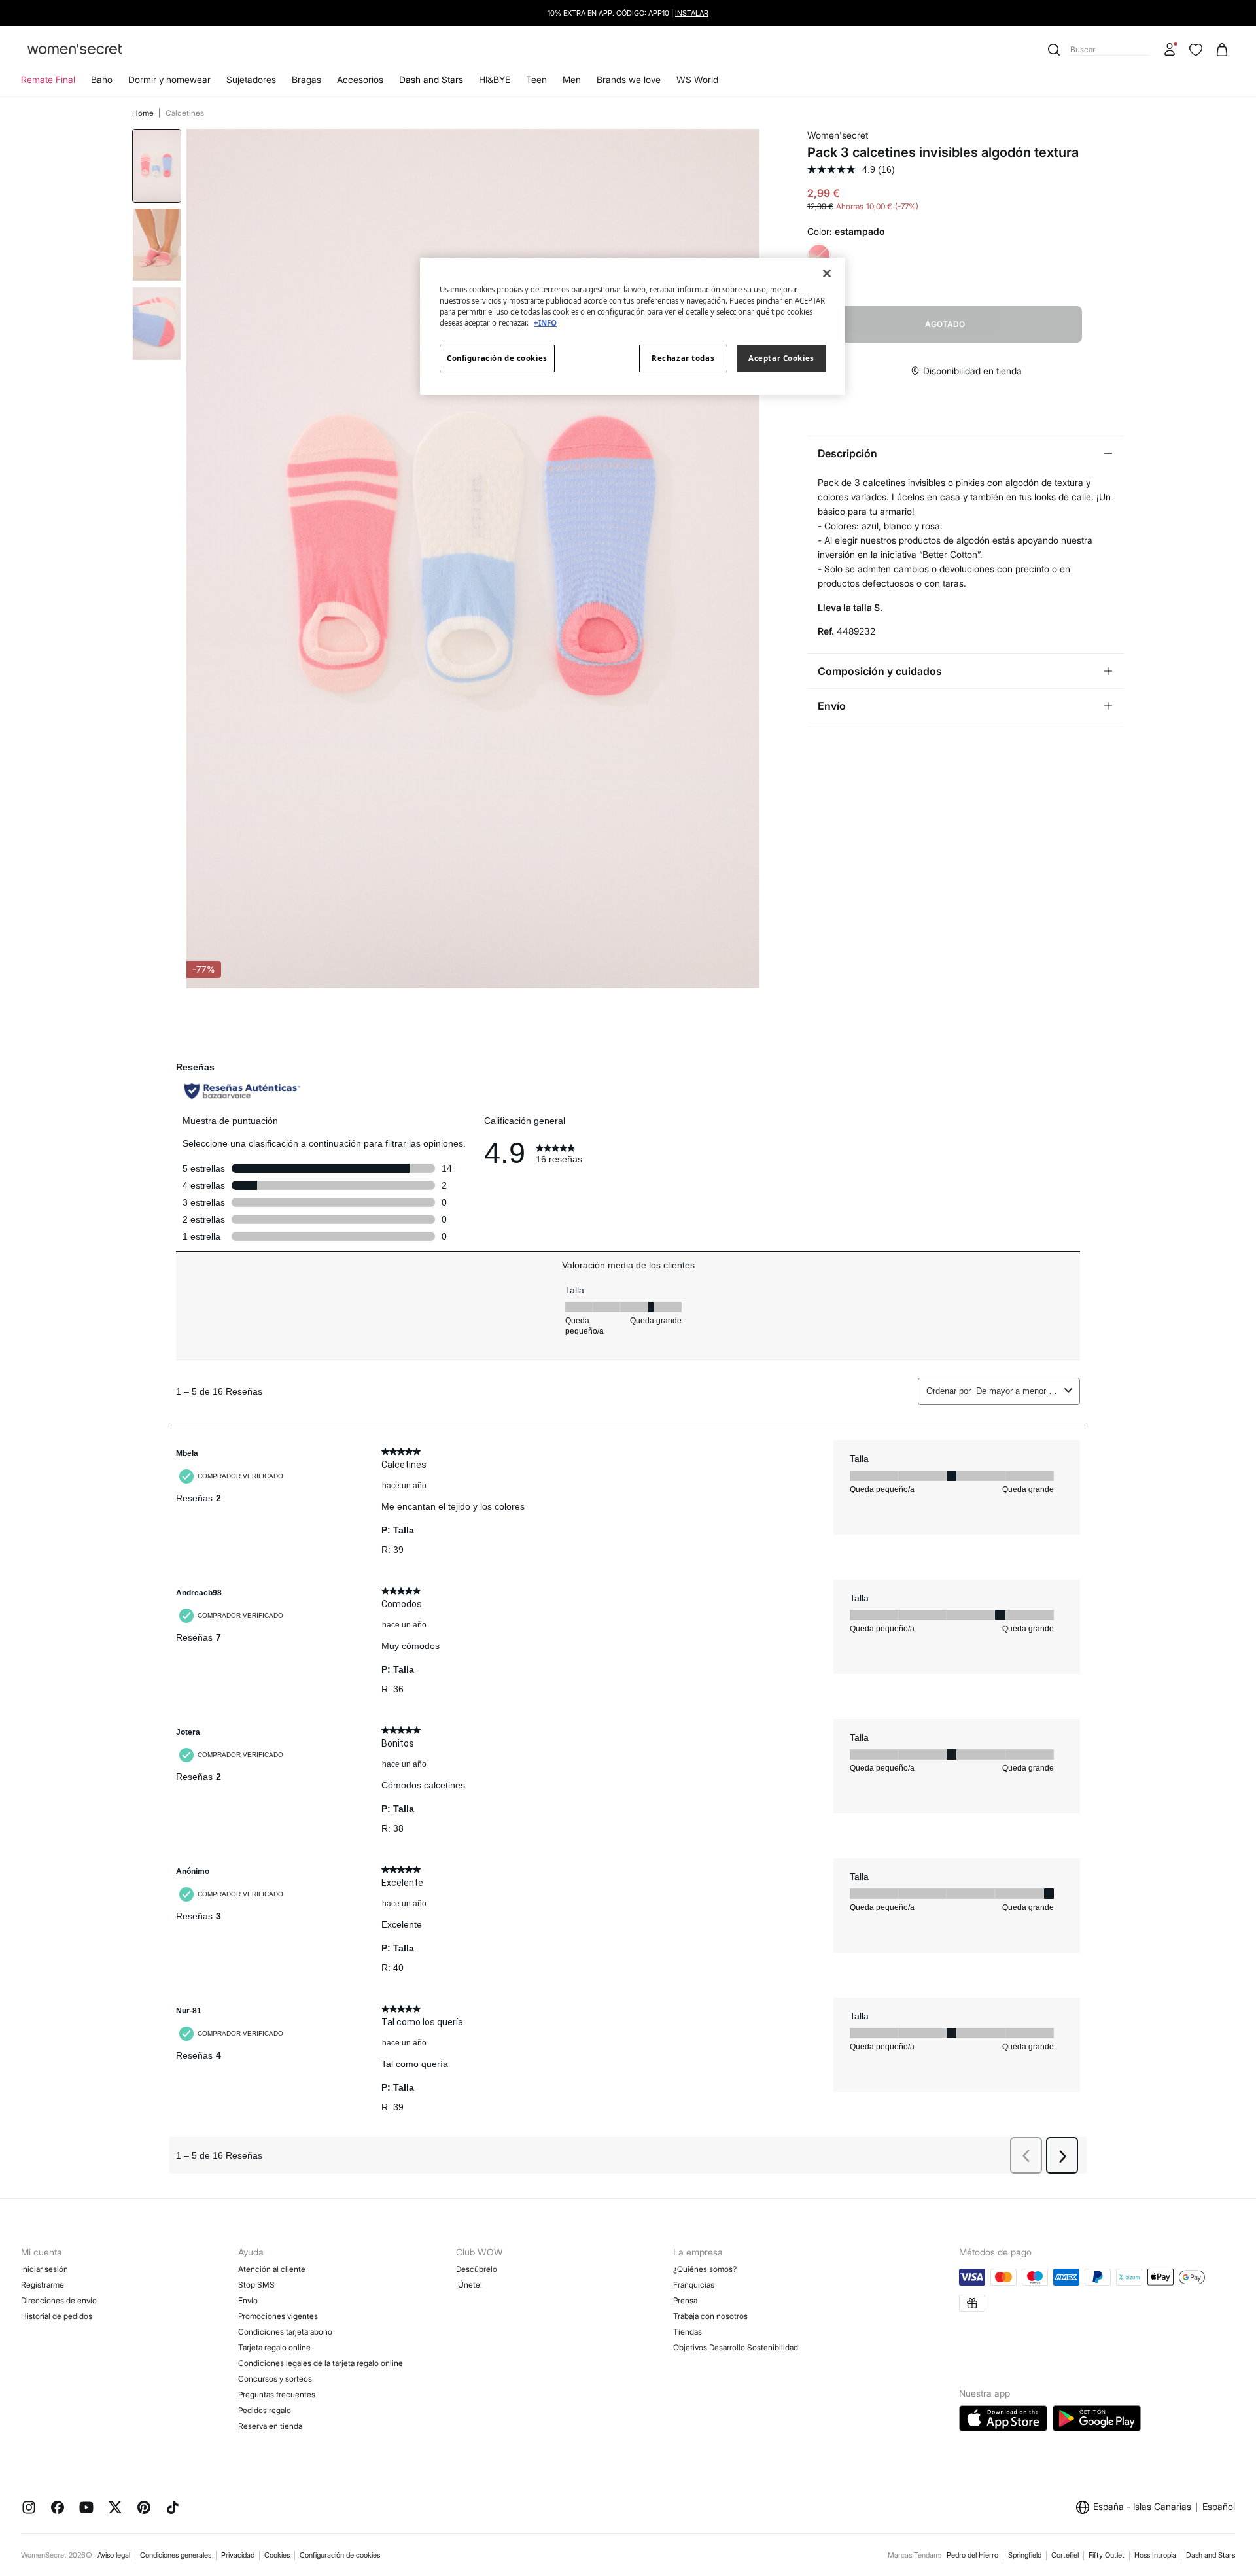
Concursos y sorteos (275, 2379)
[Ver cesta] (1222, 50)
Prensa (685, 2300)
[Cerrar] (827, 273)
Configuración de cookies (340, 2555)
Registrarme (43, 2285)
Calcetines (185, 113)
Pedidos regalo (265, 2410)
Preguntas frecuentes (277, 2394)
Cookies (277, 2555)
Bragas (306, 79)
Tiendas (688, 2332)
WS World (697, 79)
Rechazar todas (683, 358)
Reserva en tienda (270, 2426)
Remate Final (48, 79)
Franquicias (694, 2285)
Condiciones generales (176, 2555)
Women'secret (838, 135)
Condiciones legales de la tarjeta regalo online (321, 2363)
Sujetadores (251, 79)
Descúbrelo (477, 2269)
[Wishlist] (1196, 50)
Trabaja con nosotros (710, 2316)
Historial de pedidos (57, 2316)
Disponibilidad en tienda (972, 371)
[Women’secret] (75, 50)
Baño (102, 79)
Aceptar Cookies (781, 358)
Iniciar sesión (44, 2269)
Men (572, 79)
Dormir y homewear (169, 79)
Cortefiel (1065, 2555)
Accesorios (360, 79)
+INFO (545, 323)
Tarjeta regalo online (274, 2347)
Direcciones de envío (59, 2300)
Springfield (1025, 2555)
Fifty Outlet (1107, 2555)
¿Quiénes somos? (705, 2269)
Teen (536, 79)
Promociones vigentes (278, 2316)
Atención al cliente (272, 2269)
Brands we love (629, 79)
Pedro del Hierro (972, 2555)
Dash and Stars (431, 79)
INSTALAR (692, 13)
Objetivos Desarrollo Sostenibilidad (736, 2347)
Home (144, 113)
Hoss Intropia (1155, 2555)
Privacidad (238, 2555)
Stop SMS (256, 2285)
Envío (248, 2300)
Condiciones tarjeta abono (285, 2332)
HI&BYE (495, 79)
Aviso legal (114, 2555)
